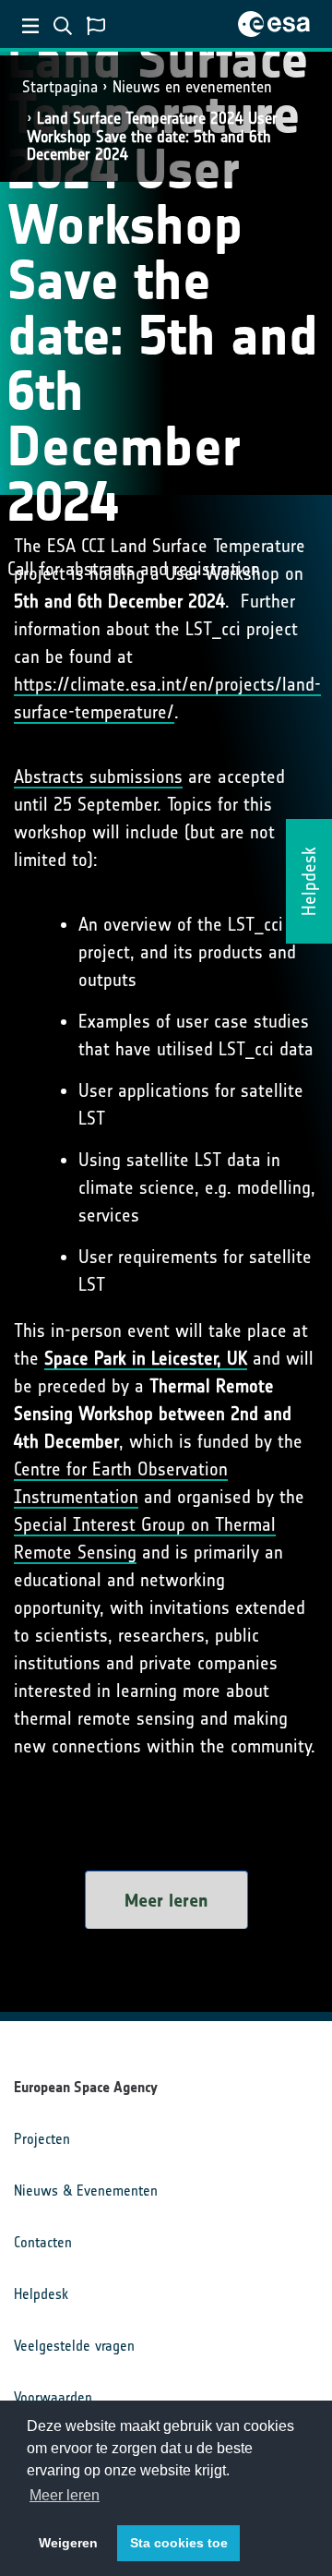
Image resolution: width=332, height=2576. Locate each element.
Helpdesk (41, 2294)
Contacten (43, 2242)
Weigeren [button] (68, 2543)
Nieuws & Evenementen (86, 2191)
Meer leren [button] (65, 2495)
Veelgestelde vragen (74, 2346)
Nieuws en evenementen (192, 87)
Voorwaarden (53, 2397)
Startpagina (60, 87)
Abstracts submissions (98, 776)
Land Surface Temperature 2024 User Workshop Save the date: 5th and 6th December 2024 (152, 136)
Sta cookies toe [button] (179, 2543)
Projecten (42, 2139)
